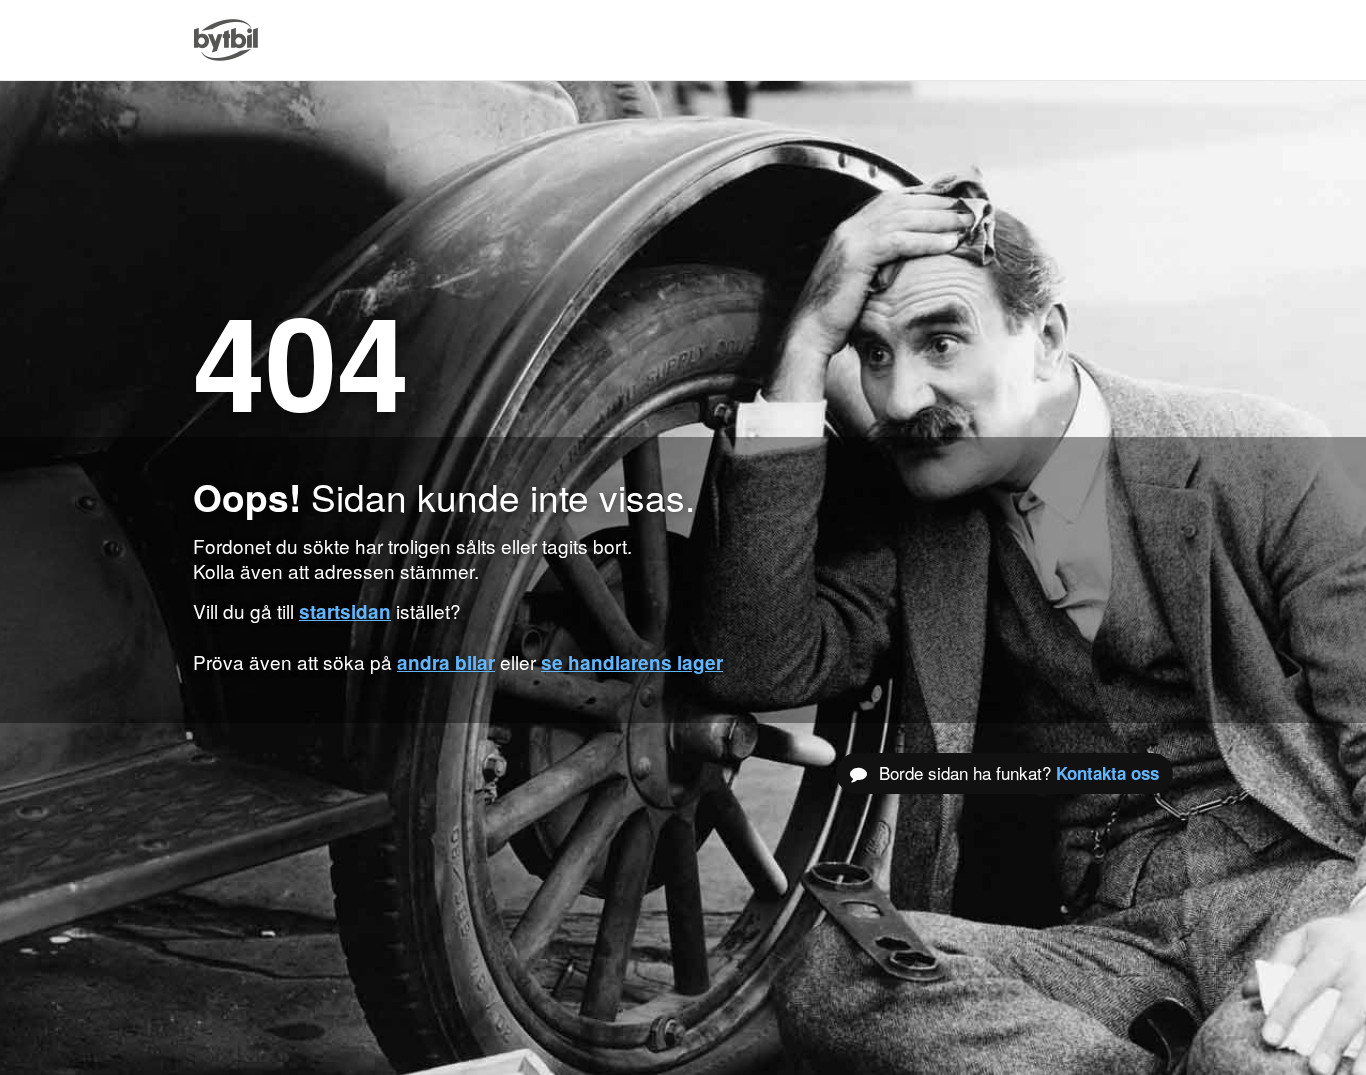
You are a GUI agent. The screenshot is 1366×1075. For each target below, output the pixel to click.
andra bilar (446, 662)
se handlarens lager (632, 662)
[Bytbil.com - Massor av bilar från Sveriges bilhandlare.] (226, 40)
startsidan (345, 611)
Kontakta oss (1107, 773)
